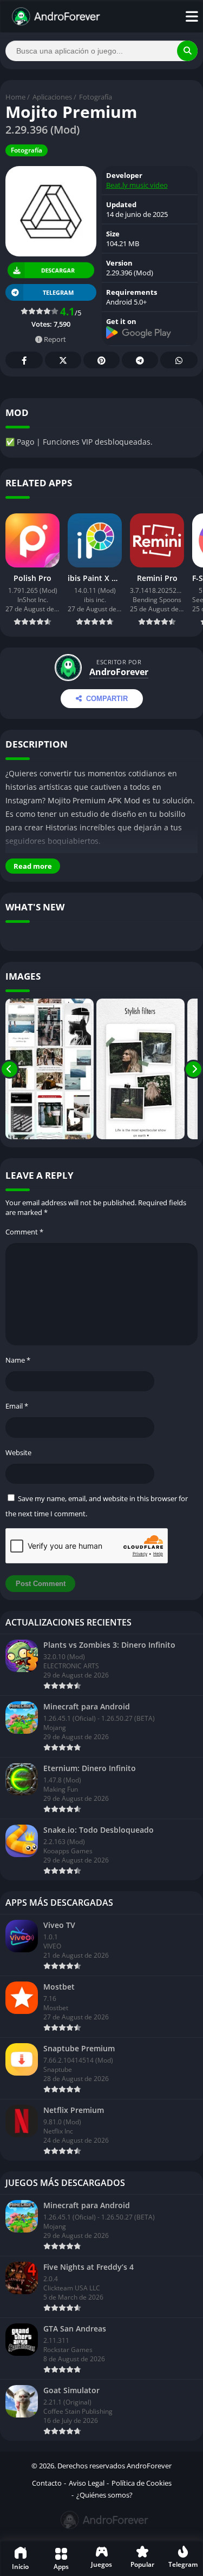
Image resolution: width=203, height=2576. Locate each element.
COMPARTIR (107, 699)
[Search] (187, 51)
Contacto (47, 2483)
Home (15, 97)
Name (18, 1360)
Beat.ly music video (137, 185)
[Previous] (9, 1069)
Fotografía (96, 97)
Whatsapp (179, 360)
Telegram (140, 360)
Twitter (63, 360)
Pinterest (101, 360)
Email (17, 1406)
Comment (24, 1232)
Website (18, 1452)
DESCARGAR (58, 270)
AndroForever (119, 672)
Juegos (101, 2564)
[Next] (194, 1069)
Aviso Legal (87, 2483)
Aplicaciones (52, 97)
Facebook (24, 360)
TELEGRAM (58, 292)
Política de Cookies (142, 2483)
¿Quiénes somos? (104, 2495)
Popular (142, 2564)
